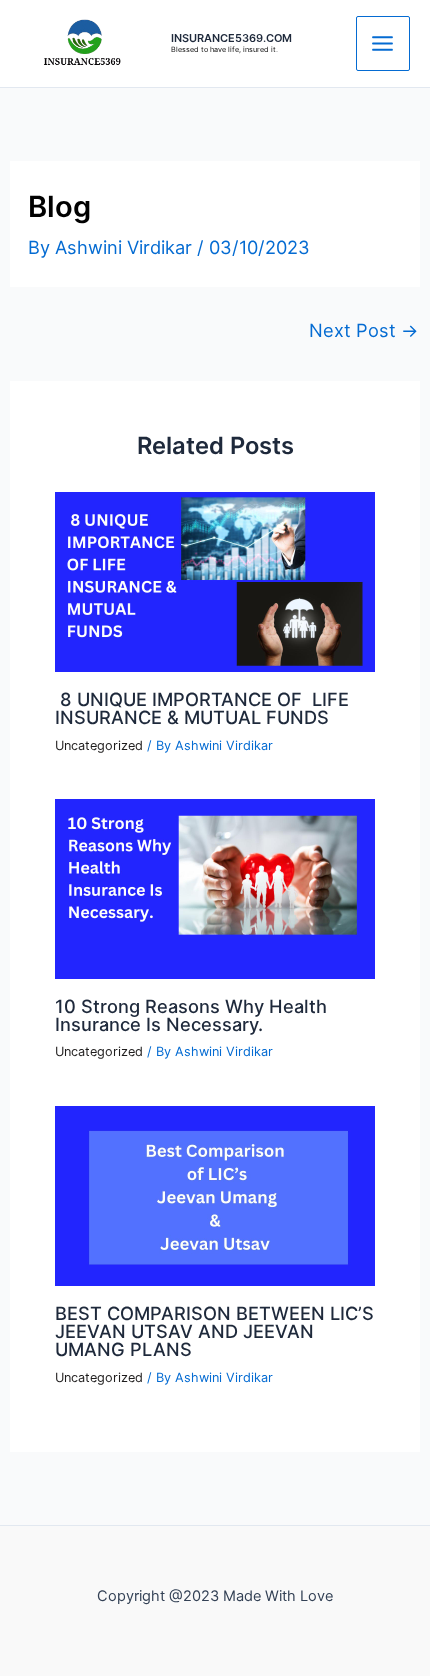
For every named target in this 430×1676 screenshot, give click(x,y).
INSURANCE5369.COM (231, 38)
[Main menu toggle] (383, 43)
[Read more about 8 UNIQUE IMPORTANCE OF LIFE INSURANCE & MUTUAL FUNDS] (214, 580)
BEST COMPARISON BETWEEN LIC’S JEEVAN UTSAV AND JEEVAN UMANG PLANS (214, 1331)
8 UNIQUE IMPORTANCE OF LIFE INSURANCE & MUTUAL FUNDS (202, 708)
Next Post (363, 330)
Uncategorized (99, 745)
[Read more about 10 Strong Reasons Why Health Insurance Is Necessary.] (214, 887)
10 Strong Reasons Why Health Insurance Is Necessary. (191, 1015)
